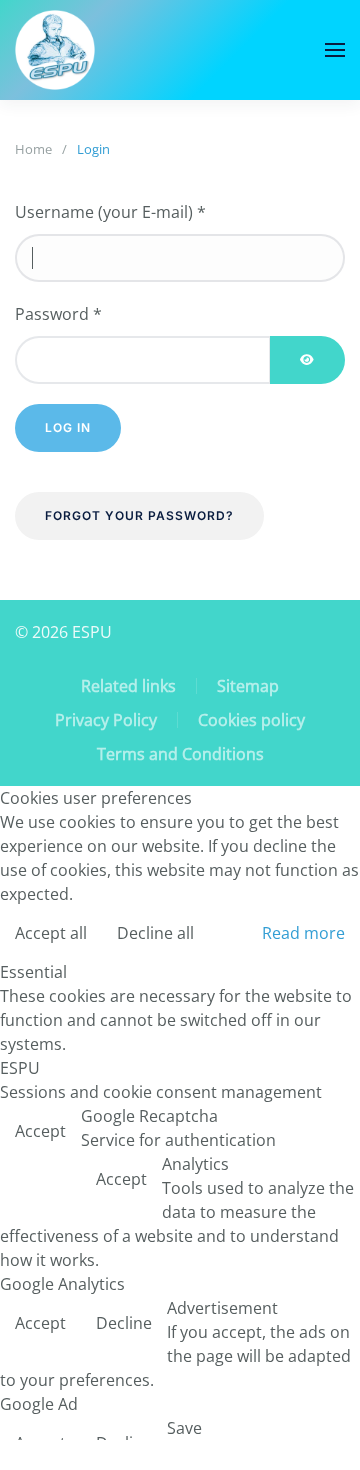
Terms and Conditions (180, 754)
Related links (128, 686)
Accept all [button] (51, 933)
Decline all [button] (155, 933)
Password (58, 314)
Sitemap (248, 686)
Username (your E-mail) (110, 212)
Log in (68, 427)
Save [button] (184, 1428)
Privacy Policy (106, 720)
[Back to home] (55, 50)
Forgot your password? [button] (139, 515)
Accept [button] (40, 1131)
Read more (303, 933)
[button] (335, 50)
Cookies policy (251, 720)
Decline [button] (124, 1323)
